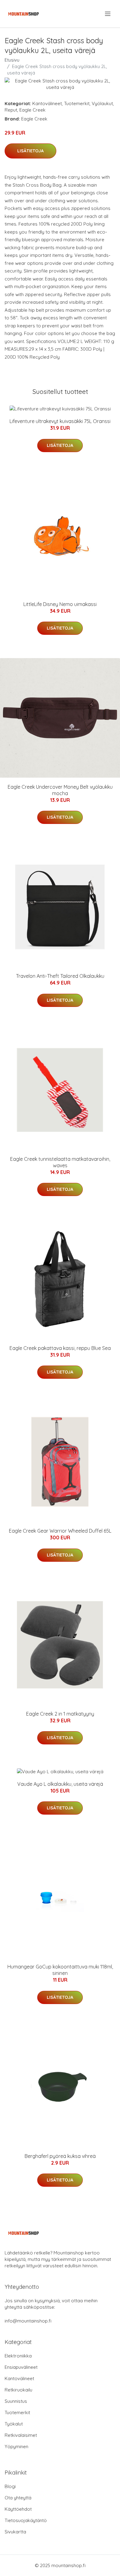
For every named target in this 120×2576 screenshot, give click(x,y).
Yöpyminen (16, 2446)
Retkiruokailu (18, 2390)
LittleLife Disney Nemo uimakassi (60, 604)
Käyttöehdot (18, 2509)
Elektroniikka (18, 2356)
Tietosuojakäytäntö (26, 2520)
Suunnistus (16, 2401)
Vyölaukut (102, 103)
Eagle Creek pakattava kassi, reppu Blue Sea (60, 1348)
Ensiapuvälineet (21, 2367)
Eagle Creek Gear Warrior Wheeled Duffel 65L (60, 1531)
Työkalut (14, 2424)
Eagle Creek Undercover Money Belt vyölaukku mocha (60, 790)
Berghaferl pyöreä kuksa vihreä (60, 2156)
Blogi (10, 2486)
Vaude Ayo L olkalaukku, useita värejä (60, 1784)
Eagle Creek (32, 110)
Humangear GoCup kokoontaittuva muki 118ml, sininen (60, 1970)
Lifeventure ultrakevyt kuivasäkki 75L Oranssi (60, 421)
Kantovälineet (47, 103)
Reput (11, 110)
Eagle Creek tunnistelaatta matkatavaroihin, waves (60, 1162)
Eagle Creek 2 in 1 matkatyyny (60, 1714)
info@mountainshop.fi (28, 2321)
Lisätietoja (30, 151)
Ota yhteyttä (18, 2498)
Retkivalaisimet (21, 2435)
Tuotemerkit (77, 103)
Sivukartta (15, 2532)
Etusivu (12, 60)
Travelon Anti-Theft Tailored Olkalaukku (60, 976)
